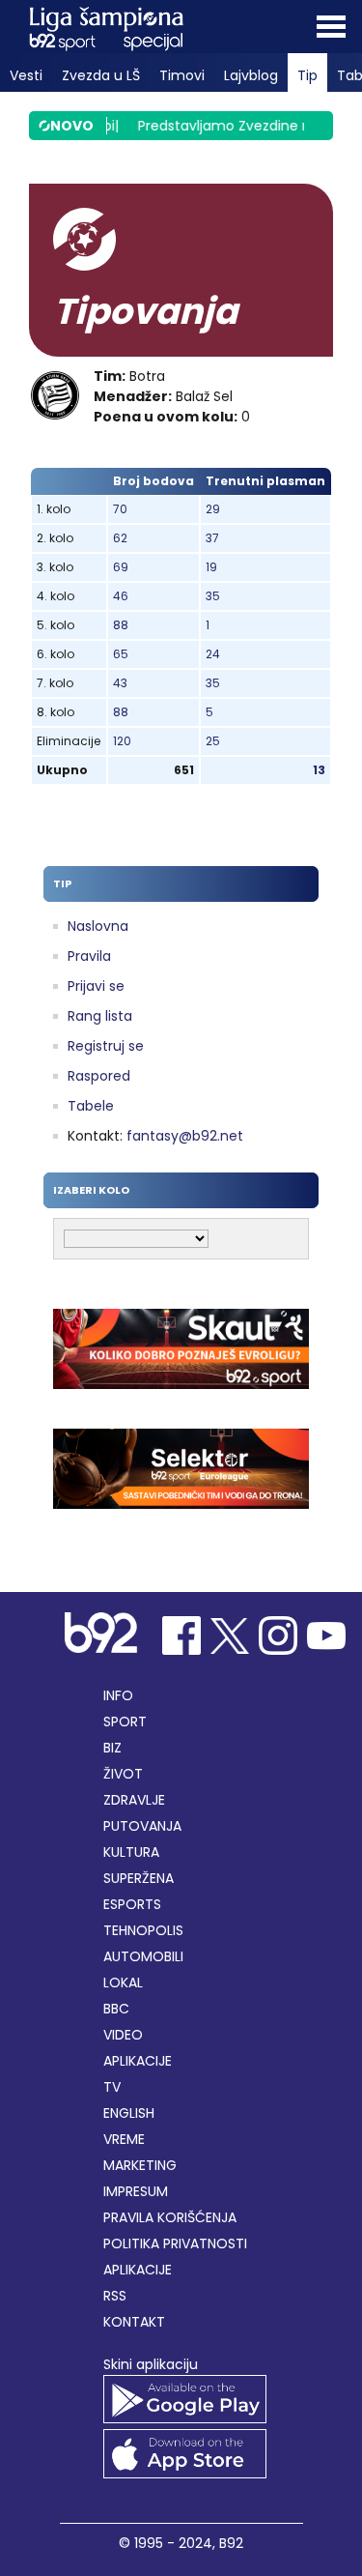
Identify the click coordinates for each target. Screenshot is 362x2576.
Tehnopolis (143, 1930)
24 (213, 654)
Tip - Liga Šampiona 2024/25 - (106, 29)
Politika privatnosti (175, 2243)
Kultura (131, 1852)
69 (121, 567)
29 (213, 509)
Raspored (99, 1076)
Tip (307, 75)
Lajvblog (251, 75)
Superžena (139, 1878)
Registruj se (106, 1046)
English (129, 2113)
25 (213, 741)
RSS (115, 2296)
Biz (112, 1748)
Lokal (123, 1983)
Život (123, 1774)
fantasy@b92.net (185, 1136)
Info (118, 1695)
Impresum (136, 2191)
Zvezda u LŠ (101, 75)
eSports (132, 1904)
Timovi (182, 75)
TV (112, 2087)
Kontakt (134, 2322)
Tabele (91, 1106)
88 (121, 625)
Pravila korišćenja (170, 2217)
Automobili (143, 1956)
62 (120, 538)
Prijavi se (96, 986)
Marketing (140, 2165)
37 (212, 538)
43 (120, 683)
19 (211, 567)
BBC (116, 2009)
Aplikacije (138, 2061)
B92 (231, 2543)
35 (213, 596)
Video (123, 2035)
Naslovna (98, 926)
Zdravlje (134, 1800)
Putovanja (142, 1826)
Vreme (124, 2139)
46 (121, 596)
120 (122, 741)
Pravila (89, 956)
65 (121, 654)
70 (120, 509)
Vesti (26, 75)
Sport (125, 1722)
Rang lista (100, 1016)
